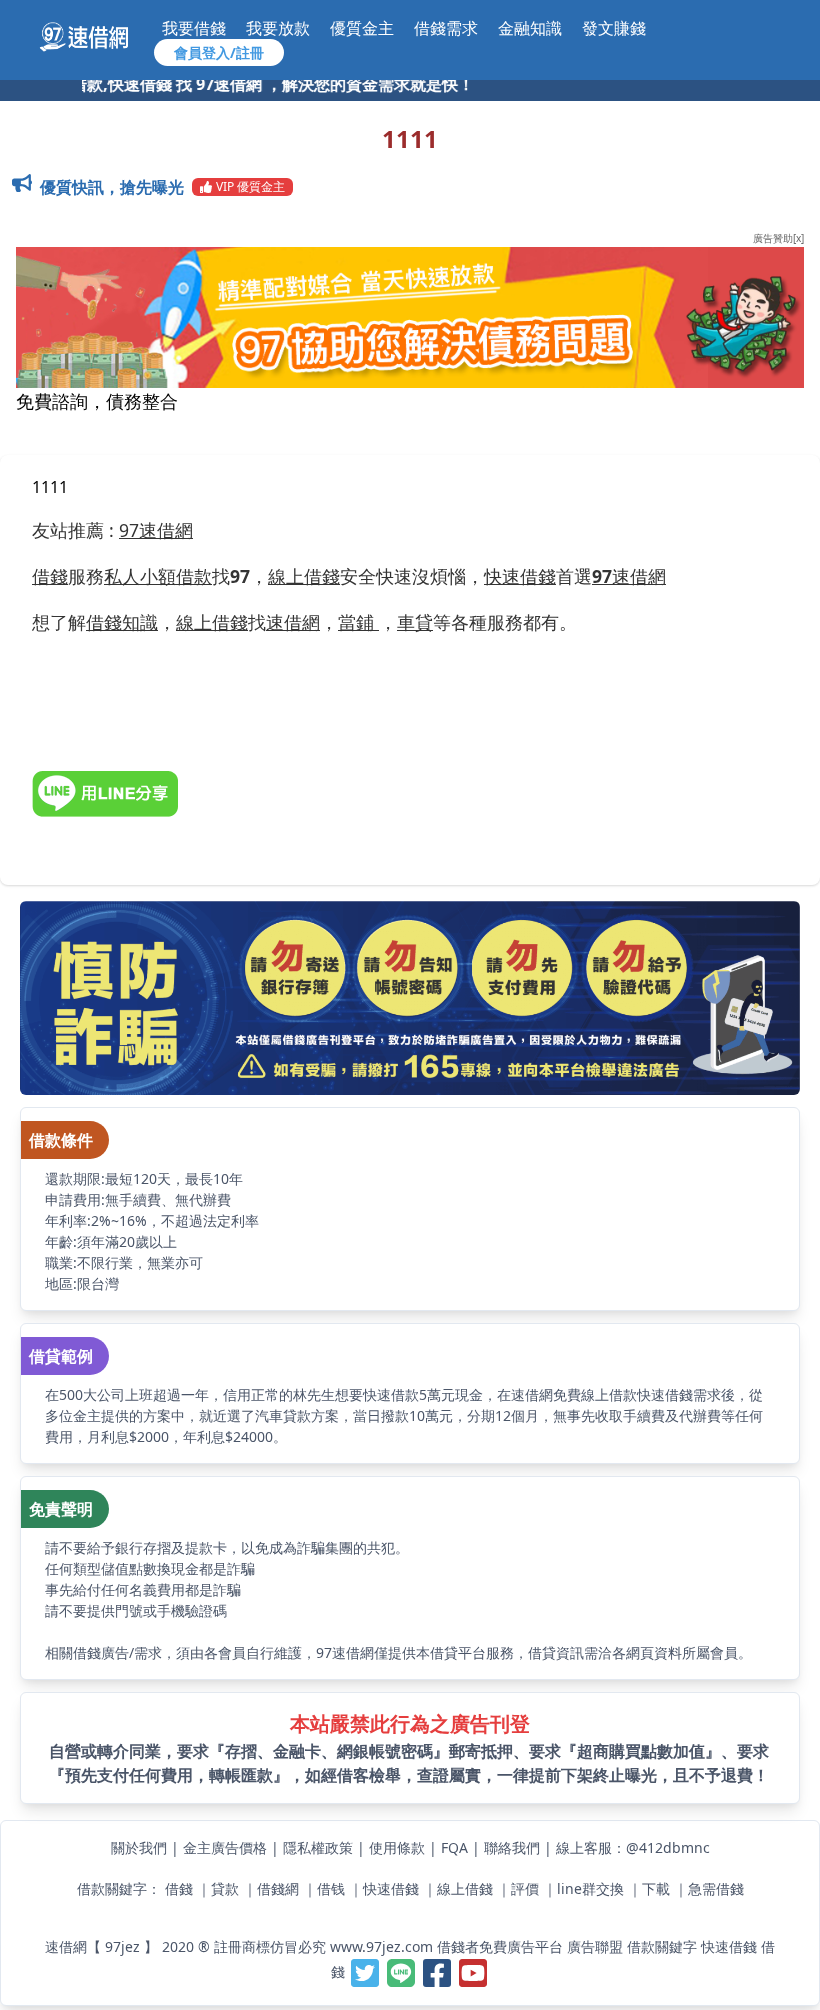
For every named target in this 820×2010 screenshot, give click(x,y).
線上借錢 (465, 1888)
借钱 (331, 1888)
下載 (656, 1888)
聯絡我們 (512, 1847)
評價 (525, 1888)
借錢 (179, 1888)
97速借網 (156, 530)
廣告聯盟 (595, 1946)
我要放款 (278, 28)
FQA (454, 1847)
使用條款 (397, 1847)
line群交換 (590, 1888)
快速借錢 (391, 1888)
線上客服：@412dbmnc (633, 1847)
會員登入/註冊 (219, 52)
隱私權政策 (318, 1847)
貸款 (225, 1888)
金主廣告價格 (225, 1847)
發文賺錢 (614, 28)
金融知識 (530, 28)
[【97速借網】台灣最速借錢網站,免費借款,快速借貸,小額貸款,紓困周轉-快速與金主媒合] (95, 37)
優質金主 (362, 28)
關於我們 (139, 1847)
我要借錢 (194, 28)
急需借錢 (716, 1888)
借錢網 (278, 1888)
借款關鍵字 (662, 1946)
